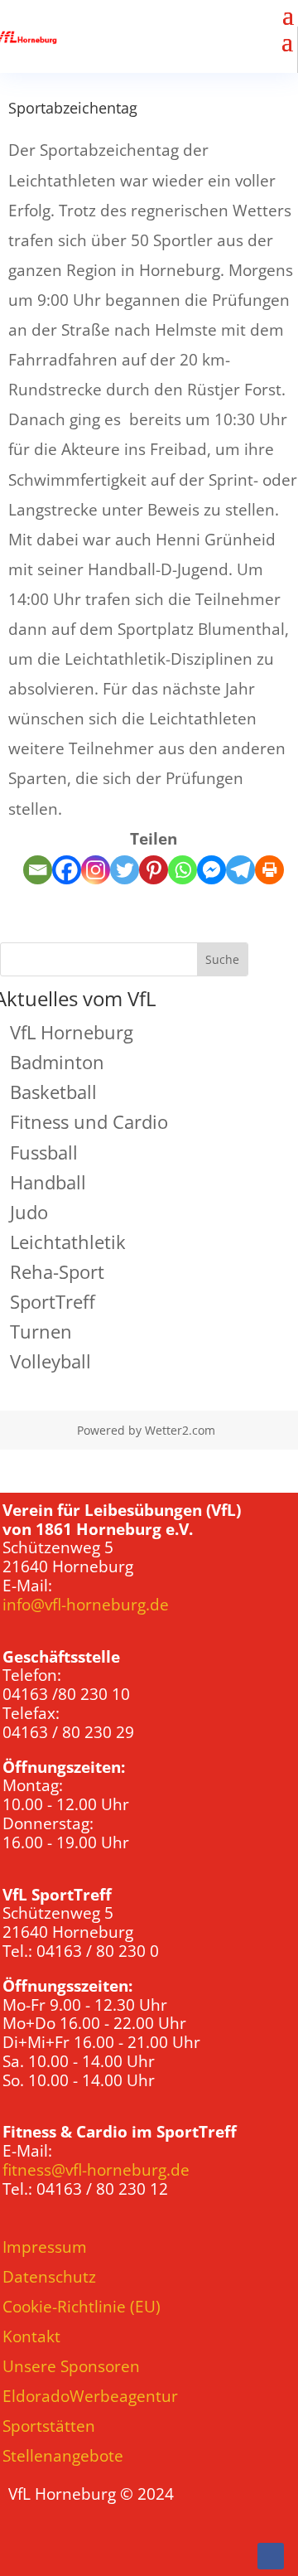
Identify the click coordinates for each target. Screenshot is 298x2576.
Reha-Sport (57, 1271)
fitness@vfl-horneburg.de (96, 2170)
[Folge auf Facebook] (271, 2556)
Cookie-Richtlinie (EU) (82, 2307)
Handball (48, 1182)
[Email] (38, 870)
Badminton (57, 1062)
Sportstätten (49, 2426)
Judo (29, 1212)
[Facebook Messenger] (211, 870)
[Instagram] (96, 870)
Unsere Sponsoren (71, 2366)
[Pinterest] (154, 870)
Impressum (45, 2247)
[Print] (269, 870)
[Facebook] (67, 870)
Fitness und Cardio (89, 1121)
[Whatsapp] (183, 870)
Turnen (41, 1331)
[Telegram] (240, 870)
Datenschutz (49, 2277)
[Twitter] (125, 870)
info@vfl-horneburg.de (86, 1605)
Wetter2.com (180, 1430)
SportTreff (53, 1301)
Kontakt (31, 2336)
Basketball (53, 1092)
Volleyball (50, 1361)
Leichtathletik (68, 1242)
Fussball (44, 1152)
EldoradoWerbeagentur (90, 2396)
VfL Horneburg (72, 1032)
